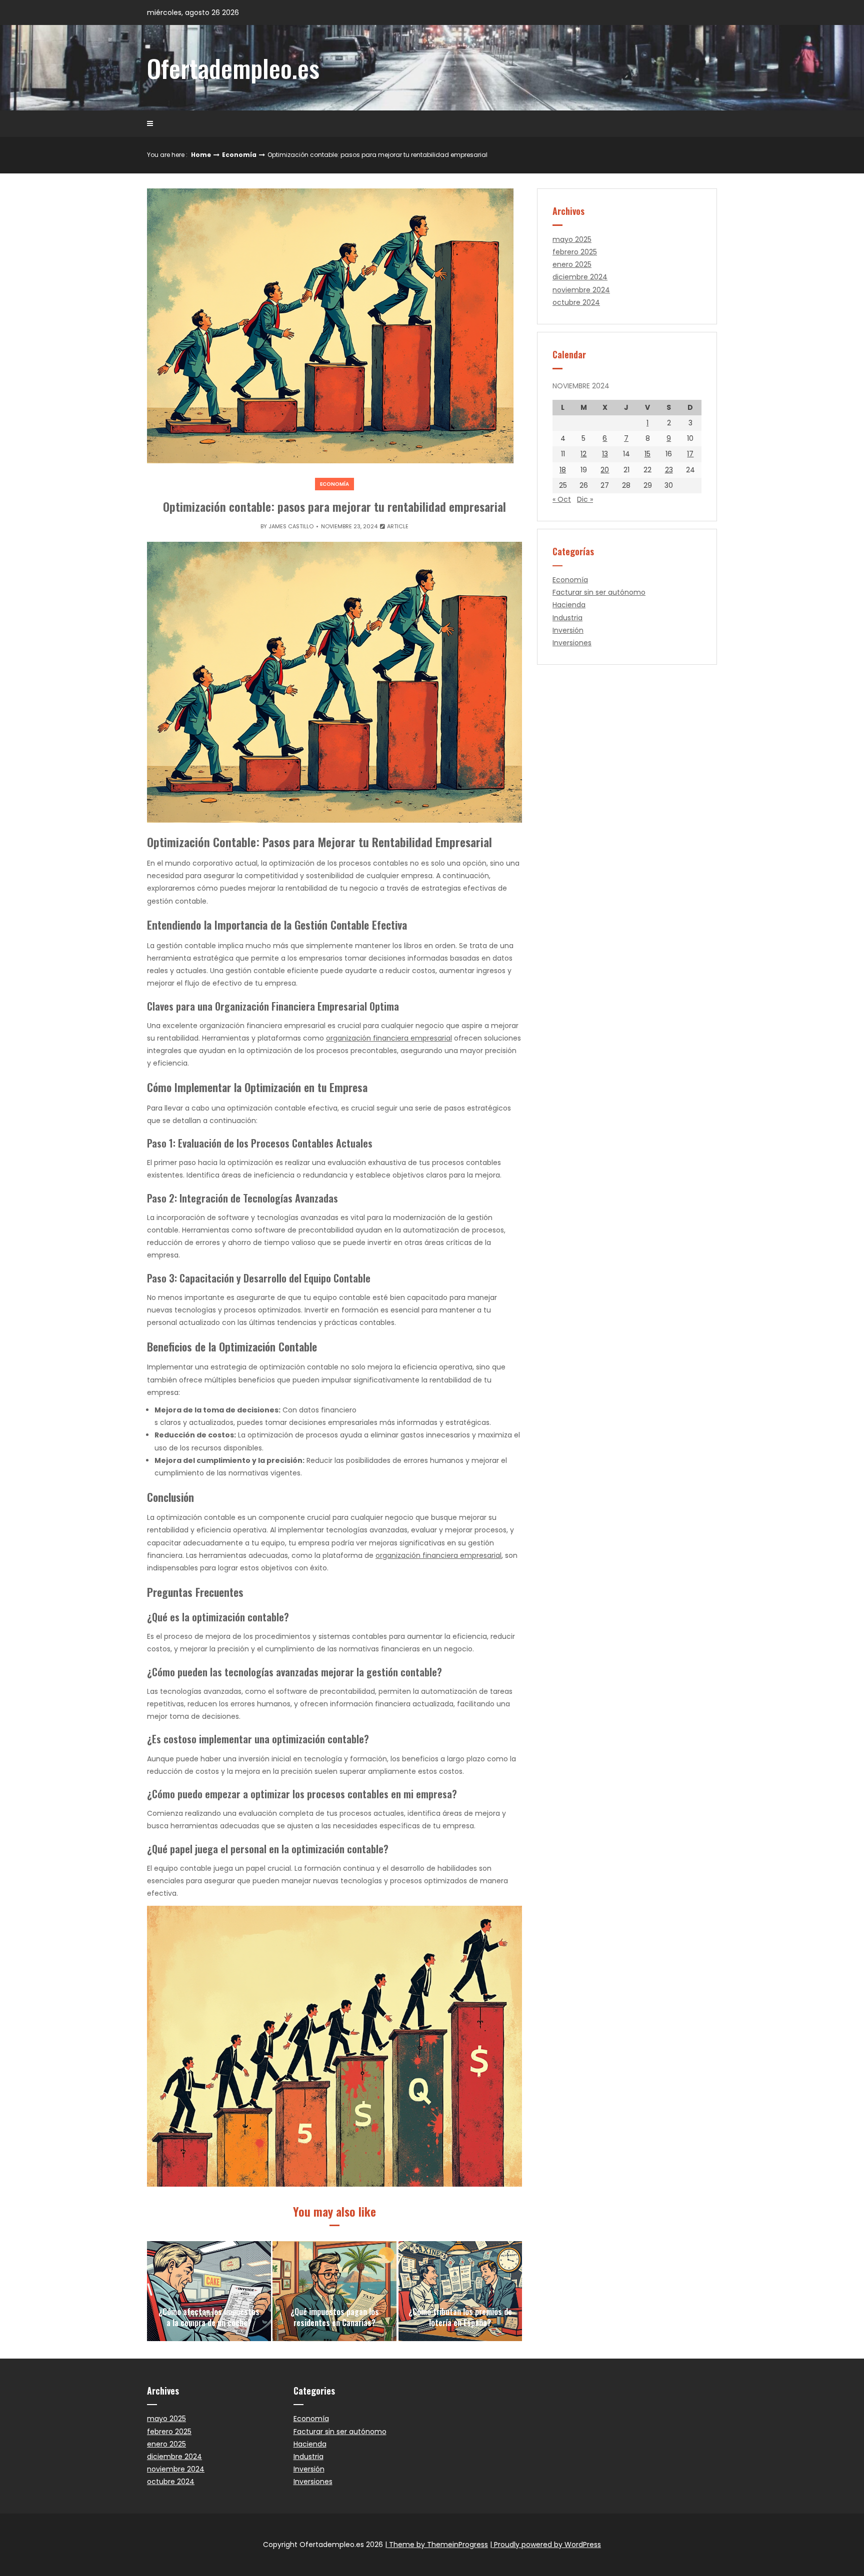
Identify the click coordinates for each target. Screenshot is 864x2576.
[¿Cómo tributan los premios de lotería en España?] (460, 2291)
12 (583, 454)
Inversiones (572, 643)
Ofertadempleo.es (233, 67)
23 (669, 470)
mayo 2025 (572, 239)
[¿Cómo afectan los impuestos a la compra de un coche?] (209, 2291)
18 (563, 470)
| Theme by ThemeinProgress (436, 2545)
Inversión (568, 630)
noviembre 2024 (581, 290)
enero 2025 (572, 264)
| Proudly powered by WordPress (545, 2545)
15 (647, 454)
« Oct (562, 499)
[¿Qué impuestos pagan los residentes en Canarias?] (334, 2291)
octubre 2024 (576, 302)
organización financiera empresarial (389, 1038)
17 (690, 454)
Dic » (585, 499)
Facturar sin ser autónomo (599, 592)
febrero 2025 (575, 252)
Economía (239, 155)
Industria (567, 618)
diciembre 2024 (580, 277)
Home (201, 155)
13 (605, 454)
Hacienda (569, 605)
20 (605, 470)
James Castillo (291, 526)
